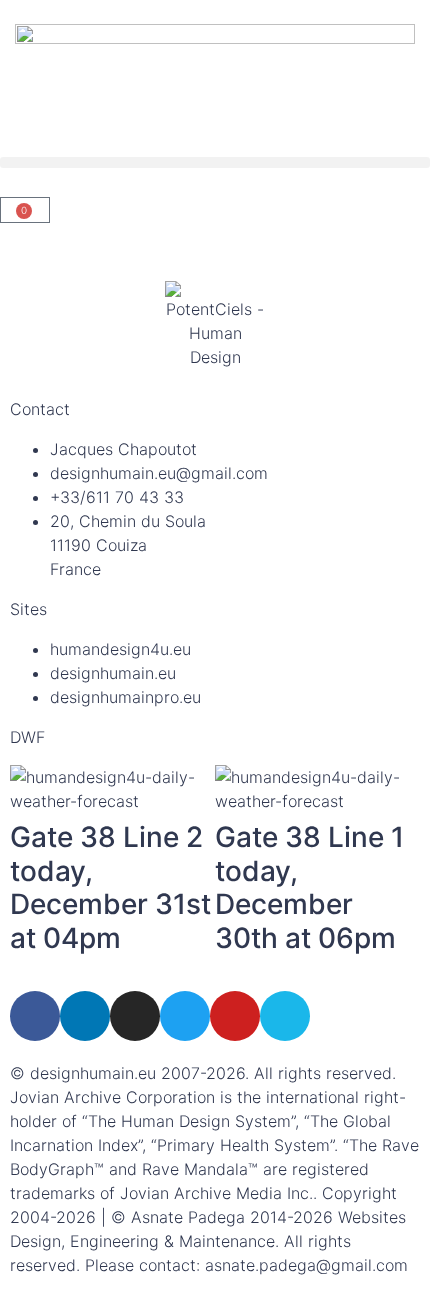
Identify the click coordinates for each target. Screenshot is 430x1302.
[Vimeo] (285, 1016)
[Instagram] (135, 1016)
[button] (215, 162)
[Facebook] (35, 1016)
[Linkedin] (85, 1016)
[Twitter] (185, 1016)
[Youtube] (235, 1016)
